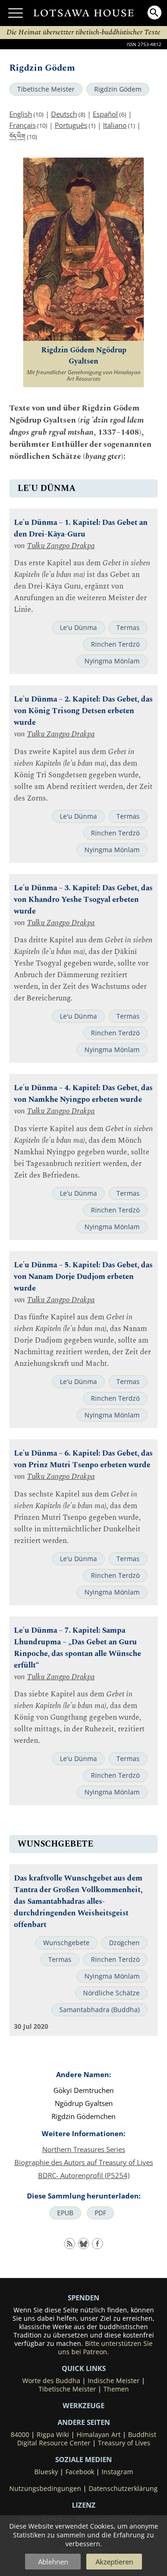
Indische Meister (114, 2381)
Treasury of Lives (124, 2443)
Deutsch (64, 114)
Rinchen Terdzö (115, 644)
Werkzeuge (83, 2405)
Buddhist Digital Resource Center (87, 2439)
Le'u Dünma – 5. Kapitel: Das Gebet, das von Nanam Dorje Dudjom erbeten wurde (83, 1277)
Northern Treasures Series (84, 2149)
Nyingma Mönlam (112, 661)
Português (71, 125)
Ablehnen (53, 2562)
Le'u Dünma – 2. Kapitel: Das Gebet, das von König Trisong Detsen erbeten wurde (83, 711)
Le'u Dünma (78, 628)
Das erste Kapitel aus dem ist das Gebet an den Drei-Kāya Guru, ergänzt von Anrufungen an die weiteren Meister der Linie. (82, 586)
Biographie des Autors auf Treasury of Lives (84, 2162)
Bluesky (46, 2472)
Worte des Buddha (51, 2381)
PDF (100, 2213)
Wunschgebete (66, 1943)
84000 (20, 2435)
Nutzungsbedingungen (45, 2489)
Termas (128, 628)
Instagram (117, 2472)
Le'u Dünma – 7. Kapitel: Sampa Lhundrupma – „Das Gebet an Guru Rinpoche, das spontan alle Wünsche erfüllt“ (77, 1648)
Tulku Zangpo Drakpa (61, 546)
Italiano (115, 125)
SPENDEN (83, 2298)
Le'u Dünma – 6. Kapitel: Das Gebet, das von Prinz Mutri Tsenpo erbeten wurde (83, 1459)
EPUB (65, 2213)
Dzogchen (124, 1943)
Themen (116, 2389)
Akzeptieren (114, 2562)
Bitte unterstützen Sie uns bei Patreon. (105, 2348)
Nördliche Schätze (111, 1993)
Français (22, 125)
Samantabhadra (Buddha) (100, 2010)
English (21, 114)
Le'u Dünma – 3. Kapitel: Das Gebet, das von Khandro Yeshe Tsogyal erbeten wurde (83, 900)
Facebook (80, 2472)
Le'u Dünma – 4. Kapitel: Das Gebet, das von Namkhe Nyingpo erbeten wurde (83, 1094)
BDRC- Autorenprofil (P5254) (84, 2175)
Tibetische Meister (46, 89)
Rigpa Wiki (53, 2435)
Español (105, 114)
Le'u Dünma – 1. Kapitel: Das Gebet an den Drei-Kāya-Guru (81, 529)
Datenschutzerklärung (123, 2489)
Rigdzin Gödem (118, 89)
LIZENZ (84, 2505)
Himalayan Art (99, 2435)
